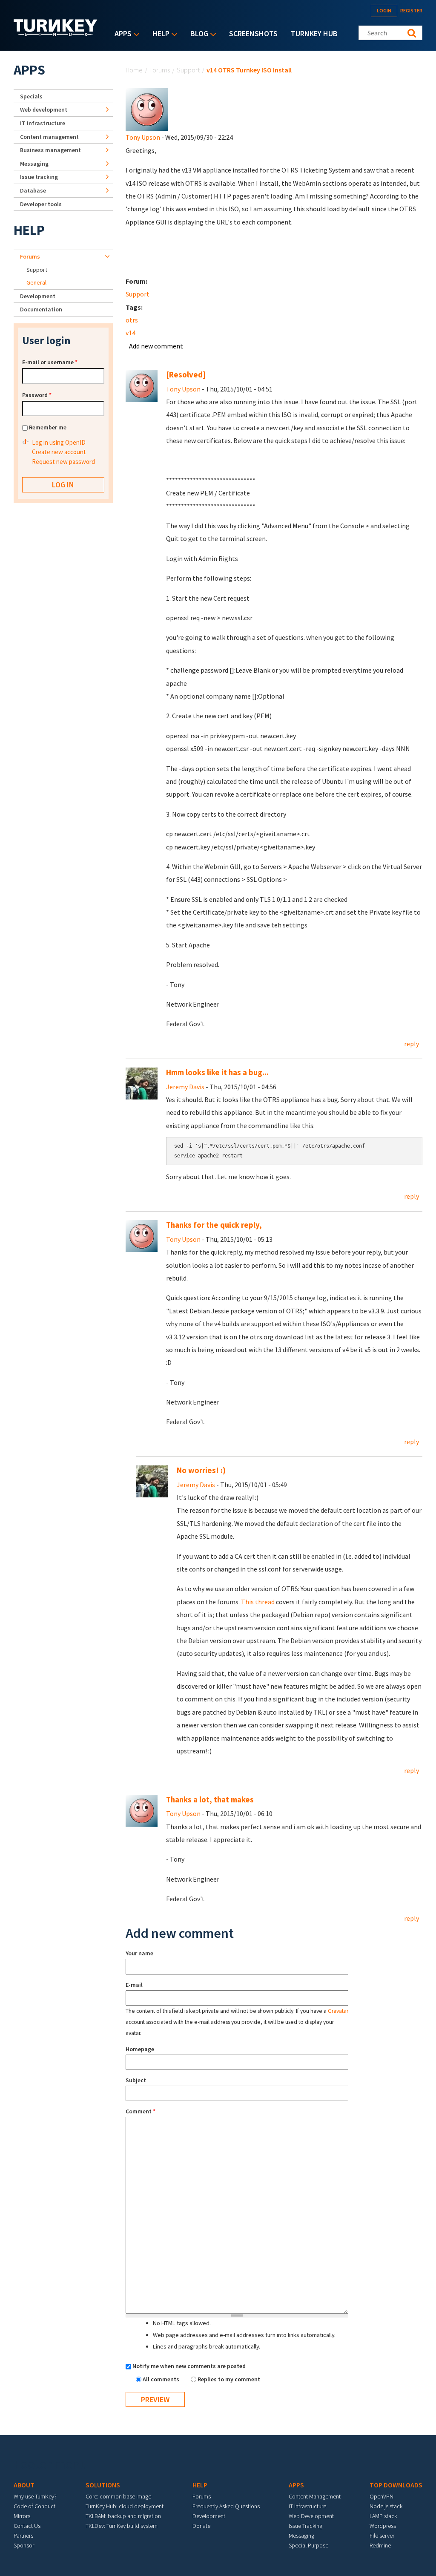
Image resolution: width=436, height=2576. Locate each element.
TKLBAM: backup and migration (123, 2516)
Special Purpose (308, 2545)
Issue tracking (39, 177)
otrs (132, 320)
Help (159, 34)
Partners (23, 2536)
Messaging (34, 164)
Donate (201, 2526)
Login (384, 10)
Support (188, 70)
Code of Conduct (34, 2506)
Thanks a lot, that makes (210, 1800)
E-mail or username (50, 362)
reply (412, 1044)
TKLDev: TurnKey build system (122, 2526)
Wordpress (383, 2526)
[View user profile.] (147, 109)
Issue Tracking (305, 2526)
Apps (121, 34)
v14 (131, 333)
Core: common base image (118, 2496)
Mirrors (22, 2516)
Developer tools (41, 204)
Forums (160, 70)
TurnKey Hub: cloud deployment (125, 2506)
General (36, 282)
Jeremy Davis (185, 1087)
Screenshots (253, 33)
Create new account (59, 452)
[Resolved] (186, 375)
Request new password (63, 462)
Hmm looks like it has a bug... (217, 1072)
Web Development (311, 2516)
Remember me (48, 427)
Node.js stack (386, 2506)
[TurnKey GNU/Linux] (56, 34)
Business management (50, 150)
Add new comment (156, 346)
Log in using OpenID (59, 442)
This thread (258, 1602)
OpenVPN (381, 2496)
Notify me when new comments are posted (189, 2366)
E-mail (134, 1985)
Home (134, 70)
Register (411, 10)
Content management (49, 137)
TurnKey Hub (314, 33)
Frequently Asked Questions (226, 2506)
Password (37, 395)
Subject (136, 2080)
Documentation (41, 309)
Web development (44, 109)
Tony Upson (143, 137)
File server (382, 2536)
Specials (31, 96)
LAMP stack (383, 2516)
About (24, 2485)
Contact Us (27, 2526)
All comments (162, 2379)
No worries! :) (201, 1470)
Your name (139, 1953)
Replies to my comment (229, 2379)
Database (33, 190)
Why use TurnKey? (35, 2496)
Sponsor (24, 2545)
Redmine (380, 2545)
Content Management (315, 2496)
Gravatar (338, 2011)
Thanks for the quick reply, (214, 1225)
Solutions (103, 2485)
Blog (197, 34)
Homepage (140, 2049)
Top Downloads (396, 2485)
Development (38, 296)
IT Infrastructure (43, 123)
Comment (141, 2111)
